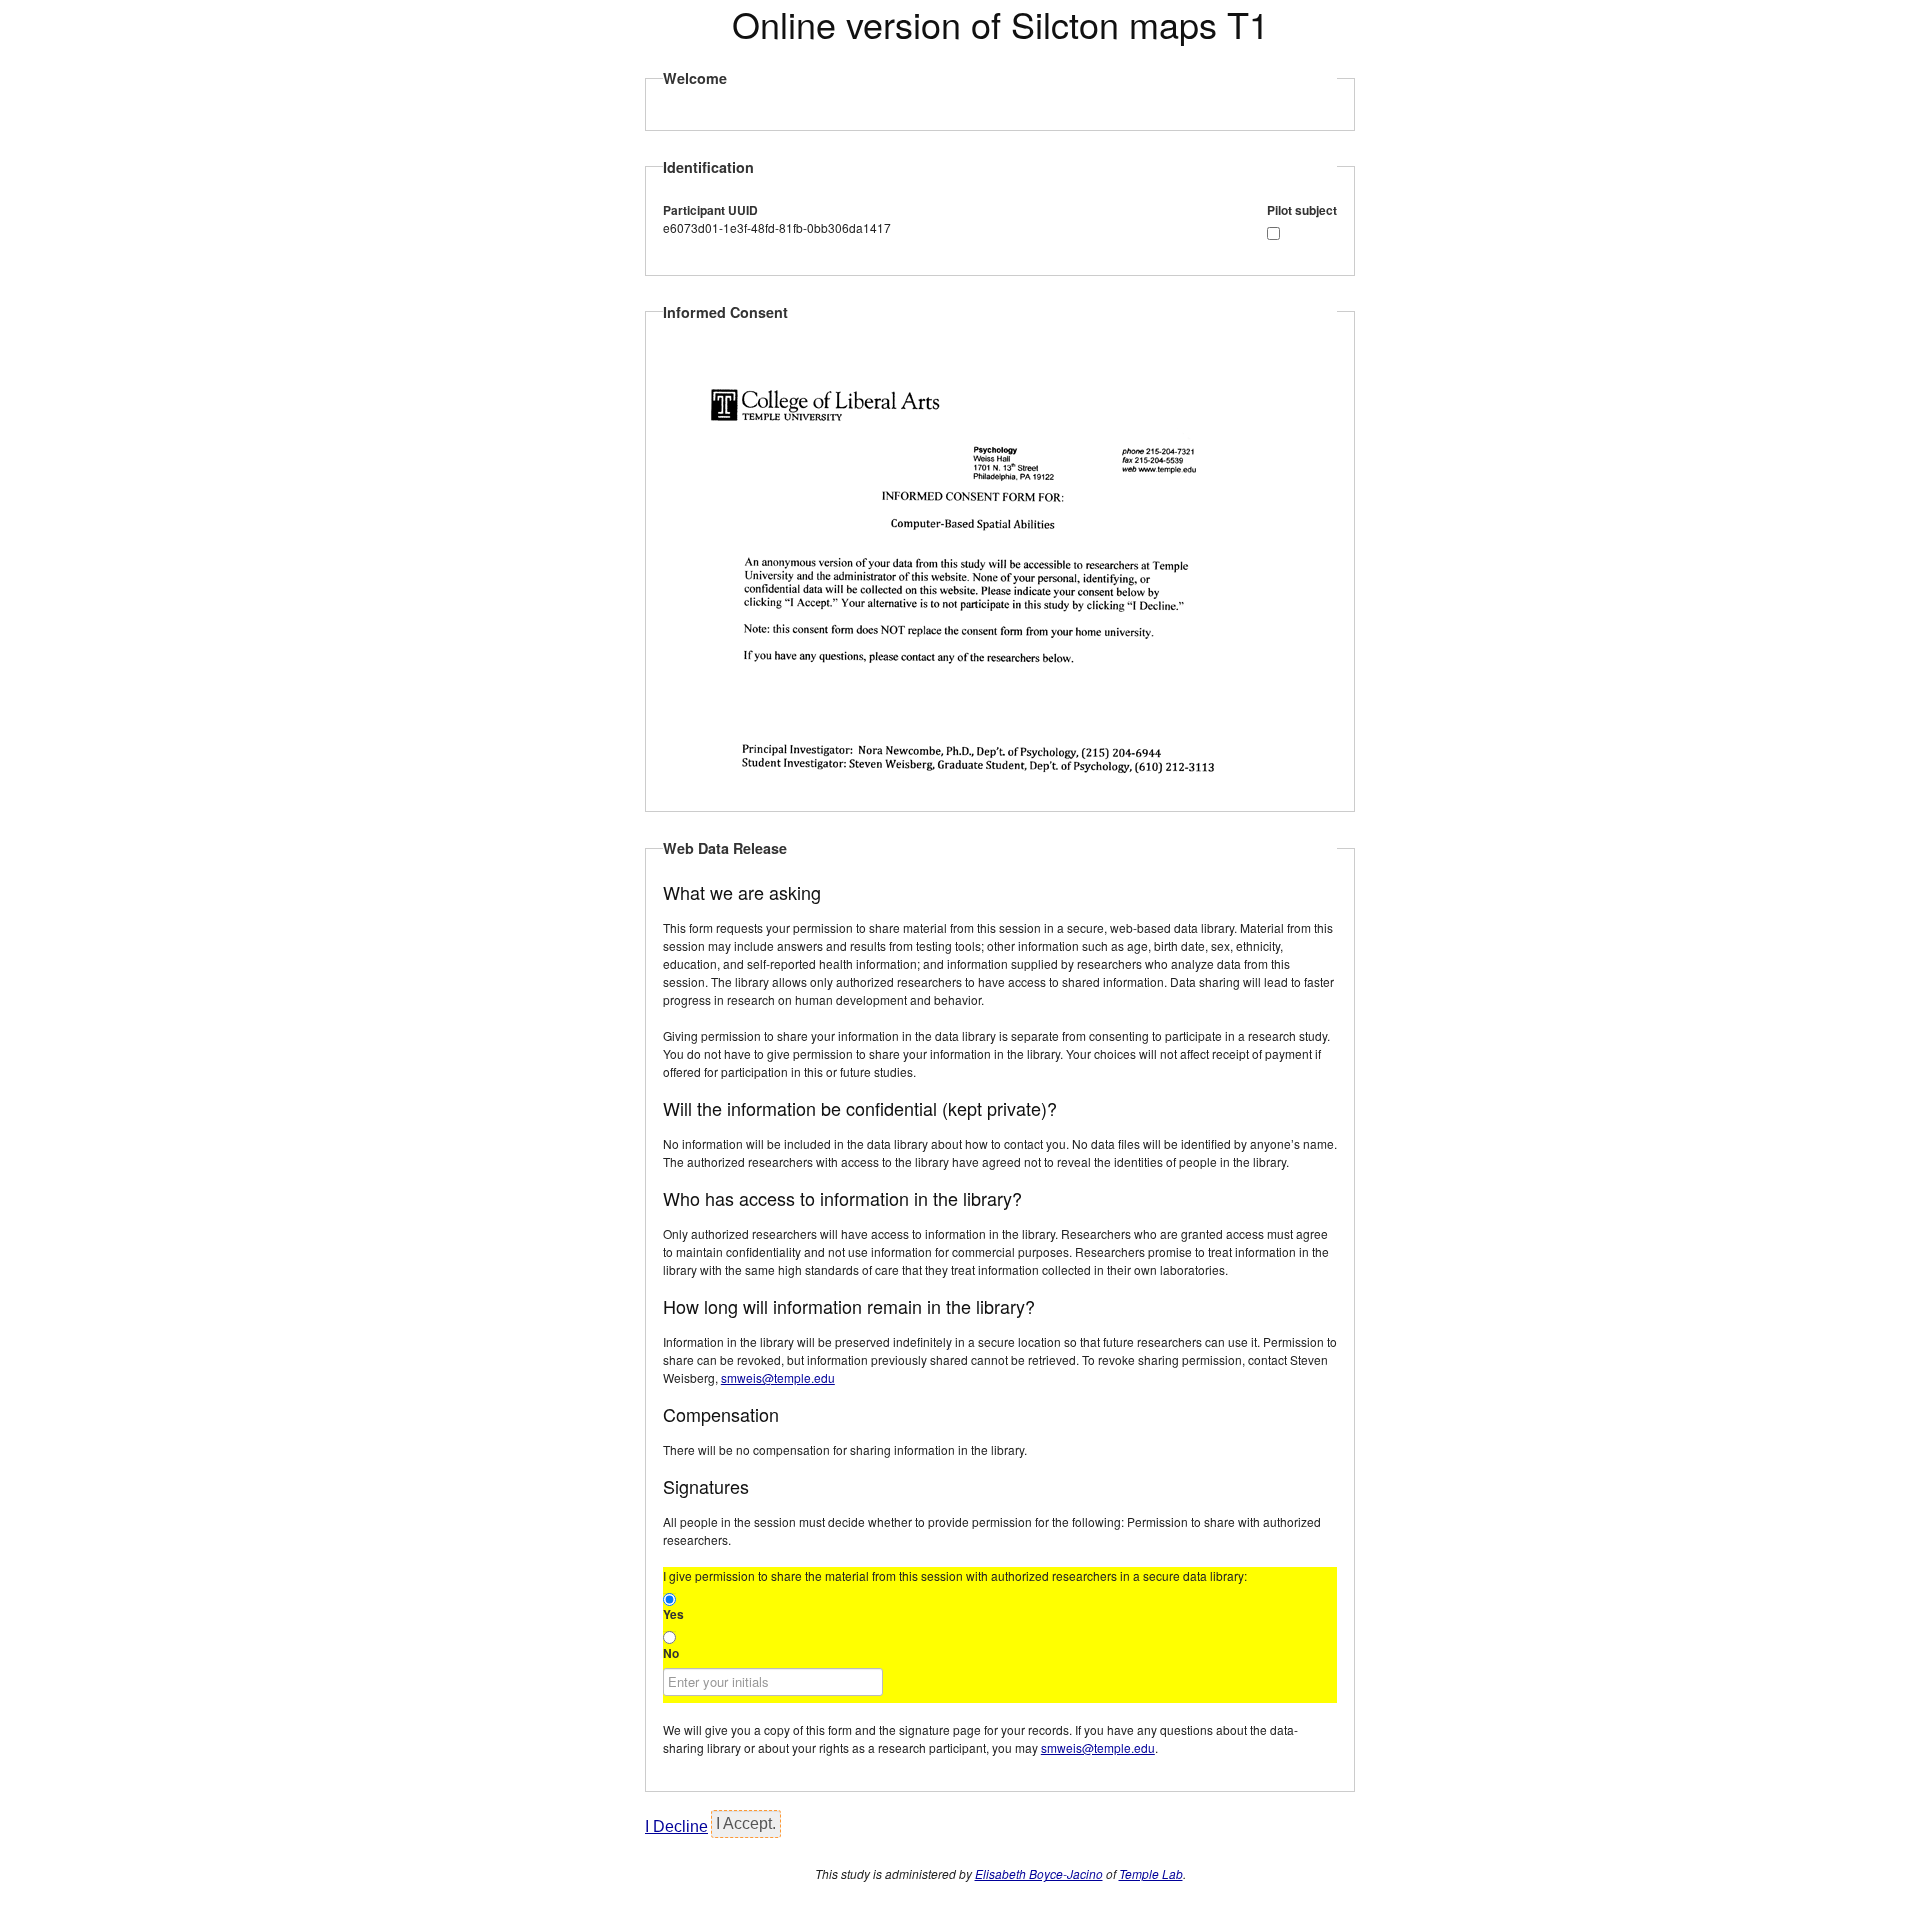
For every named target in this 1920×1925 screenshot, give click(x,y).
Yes (673, 1614)
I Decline (676, 1826)
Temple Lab (1151, 1873)
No (671, 1653)
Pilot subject (1302, 210)
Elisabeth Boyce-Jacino (1039, 1873)
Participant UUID (710, 210)
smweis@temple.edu (778, 1377)
